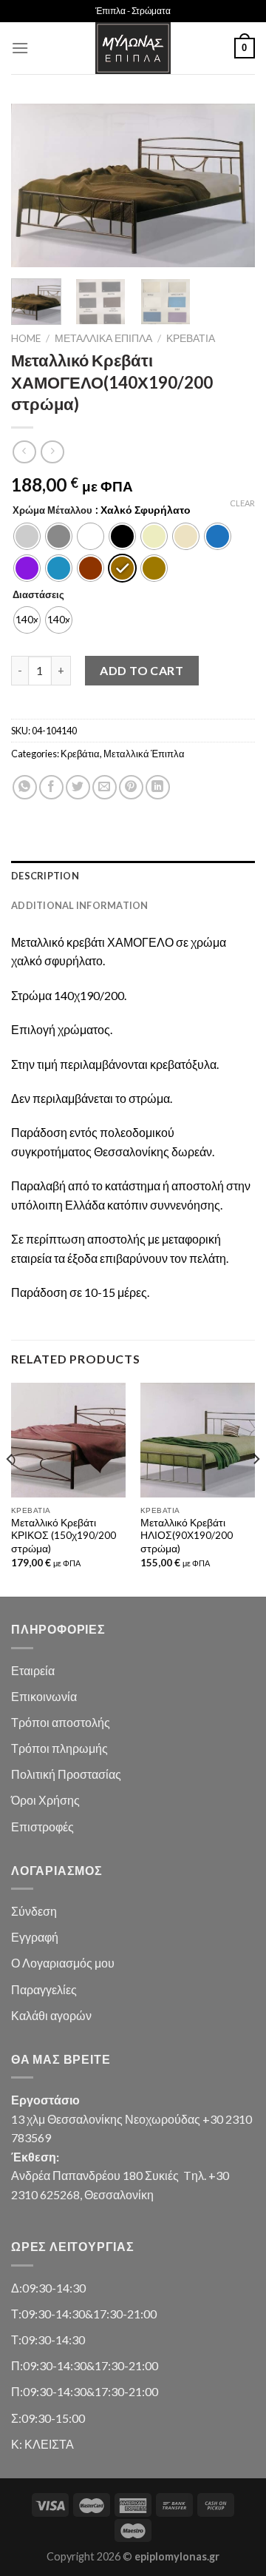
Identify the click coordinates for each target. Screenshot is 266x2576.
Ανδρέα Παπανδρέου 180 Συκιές (95, 2175)
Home (26, 338)
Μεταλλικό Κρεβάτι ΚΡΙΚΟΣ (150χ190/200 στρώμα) (64, 1536)
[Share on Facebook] (51, 787)
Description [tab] (45, 876)
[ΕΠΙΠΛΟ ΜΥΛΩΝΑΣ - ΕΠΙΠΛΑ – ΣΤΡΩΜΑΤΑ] (133, 48)
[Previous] (35, 186)
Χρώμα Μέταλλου (52, 511)
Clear (242, 503)
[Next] (231, 186)
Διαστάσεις (38, 595)
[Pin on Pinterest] (131, 787)
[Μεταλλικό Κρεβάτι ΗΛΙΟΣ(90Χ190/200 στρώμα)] (198, 1440)
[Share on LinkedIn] (158, 787)
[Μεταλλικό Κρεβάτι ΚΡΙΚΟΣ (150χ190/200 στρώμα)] (68, 1440)
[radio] (27, 536)
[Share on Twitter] (78, 787)
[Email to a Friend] (105, 787)
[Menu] (20, 48)
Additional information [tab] (80, 905)
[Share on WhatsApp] (25, 787)
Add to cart (141, 670)
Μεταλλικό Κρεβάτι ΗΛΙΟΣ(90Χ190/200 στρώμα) (187, 1536)
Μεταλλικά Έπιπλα (103, 338)
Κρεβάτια (191, 338)
